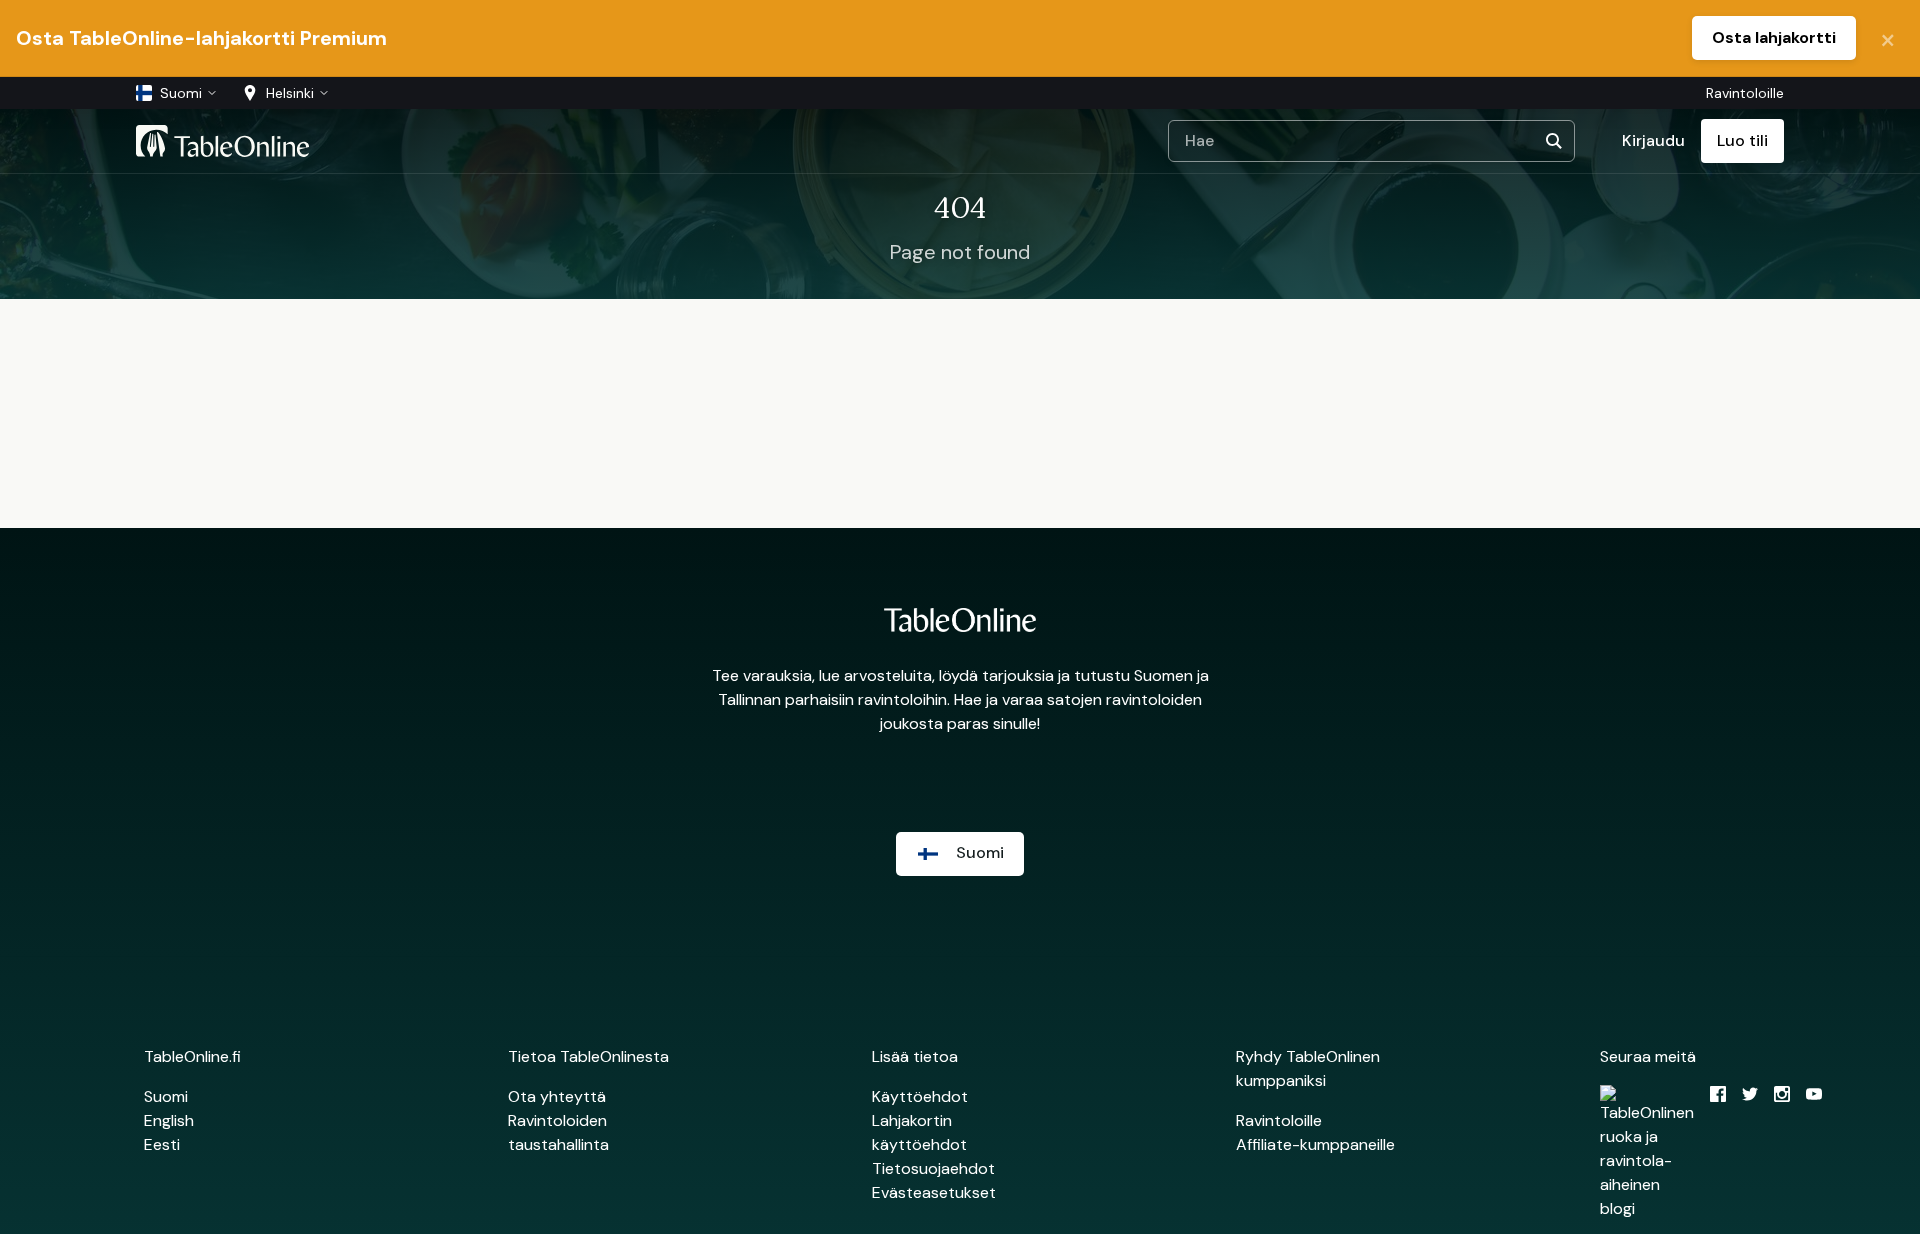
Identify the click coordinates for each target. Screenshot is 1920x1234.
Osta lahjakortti (1774, 37)
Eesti (162, 1144)
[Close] (1888, 38)
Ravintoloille (1745, 93)
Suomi (166, 1096)
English (169, 1120)
